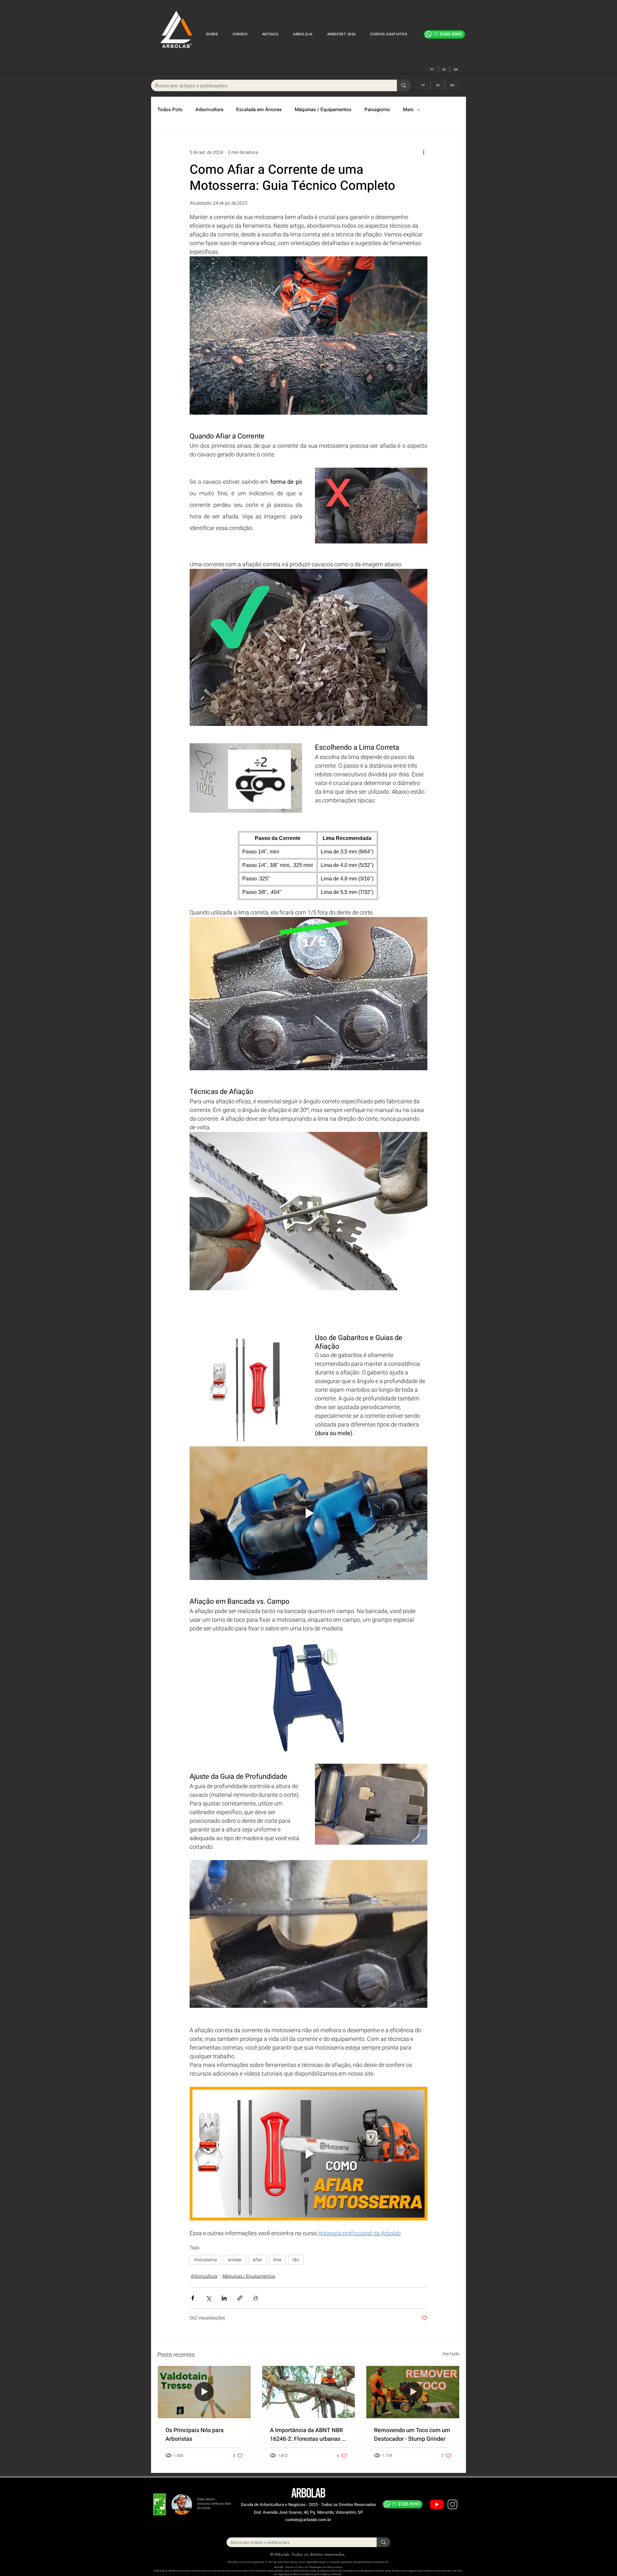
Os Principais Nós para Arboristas (195, 2435)
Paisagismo (377, 110)
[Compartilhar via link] (240, 2298)
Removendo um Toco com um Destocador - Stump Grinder (412, 2435)
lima (277, 2260)
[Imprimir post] (256, 2298)
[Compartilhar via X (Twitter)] (208, 2298)
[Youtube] (437, 2504)
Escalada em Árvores (259, 110)
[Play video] (308, 1513)
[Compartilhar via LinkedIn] (224, 2298)
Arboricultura (209, 110)
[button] (240, 34)
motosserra (205, 2260)
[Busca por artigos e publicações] (404, 85)
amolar (235, 2260)
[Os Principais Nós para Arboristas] (204, 2392)
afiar (258, 2260)
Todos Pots (170, 110)
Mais (408, 110)
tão (296, 2260)
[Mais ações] (424, 152)
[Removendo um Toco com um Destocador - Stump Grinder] (413, 2392)
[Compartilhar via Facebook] (193, 2298)
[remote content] (308, 865)
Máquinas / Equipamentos (323, 110)
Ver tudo (451, 2354)
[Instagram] (452, 2504)
